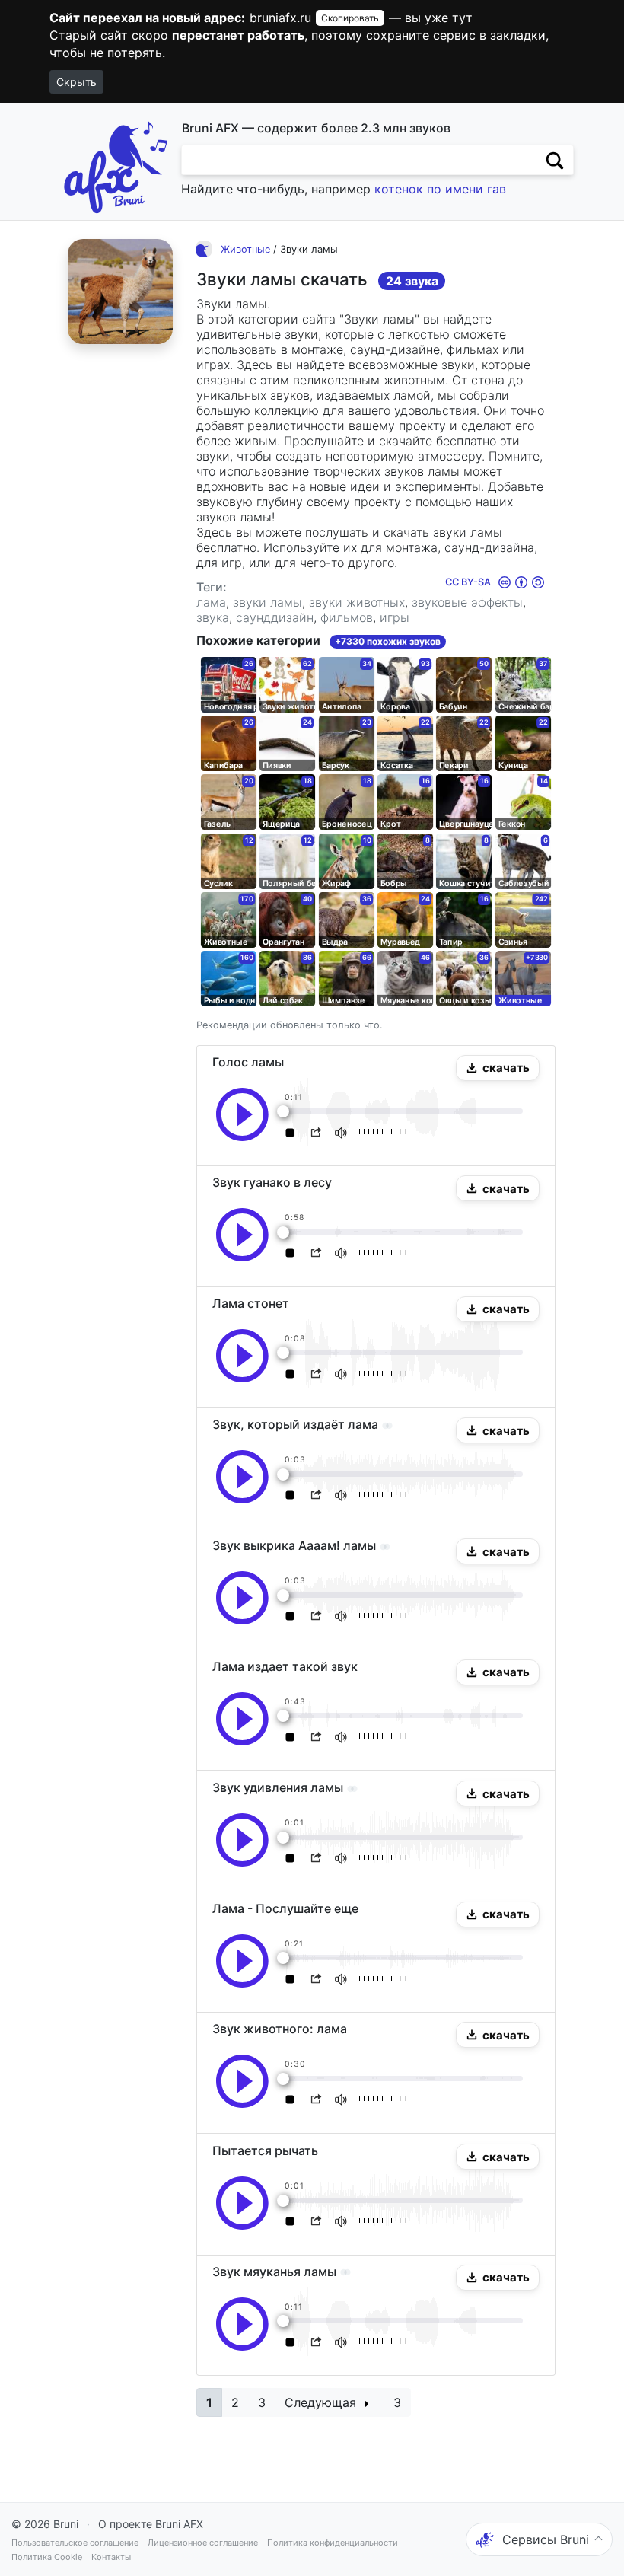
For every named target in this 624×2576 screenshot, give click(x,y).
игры (395, 617)
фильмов (347, 617)
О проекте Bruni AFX (151, 2524)
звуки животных (357, 602)
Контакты (111, 2557)
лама (211, 602)
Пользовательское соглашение (75, 2543)
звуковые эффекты (467, 602)
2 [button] (235, 2402)
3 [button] (262, 2402)
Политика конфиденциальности (333, 2543)
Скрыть (76, 82)
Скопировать (350, 18)
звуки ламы (267, 602)
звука (213, 617)
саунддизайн (275, 617)
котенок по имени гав (440, 189)
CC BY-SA (469, 582)
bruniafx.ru (280, 18)
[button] (498, 1068)
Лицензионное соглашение (203, 2543)
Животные (245, 249)
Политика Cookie (47, 2557)
